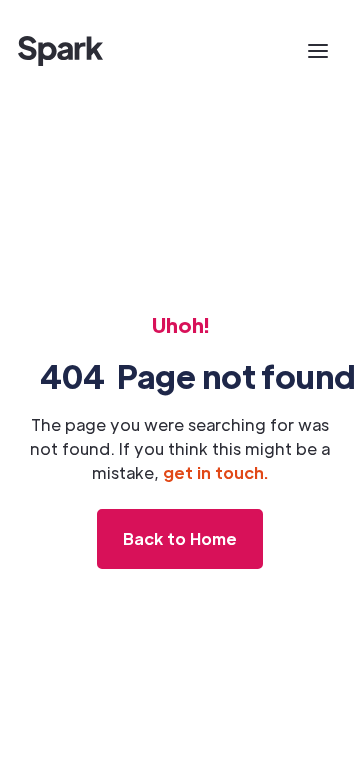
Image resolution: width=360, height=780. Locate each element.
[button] (318, 51)
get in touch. (215, 472)
